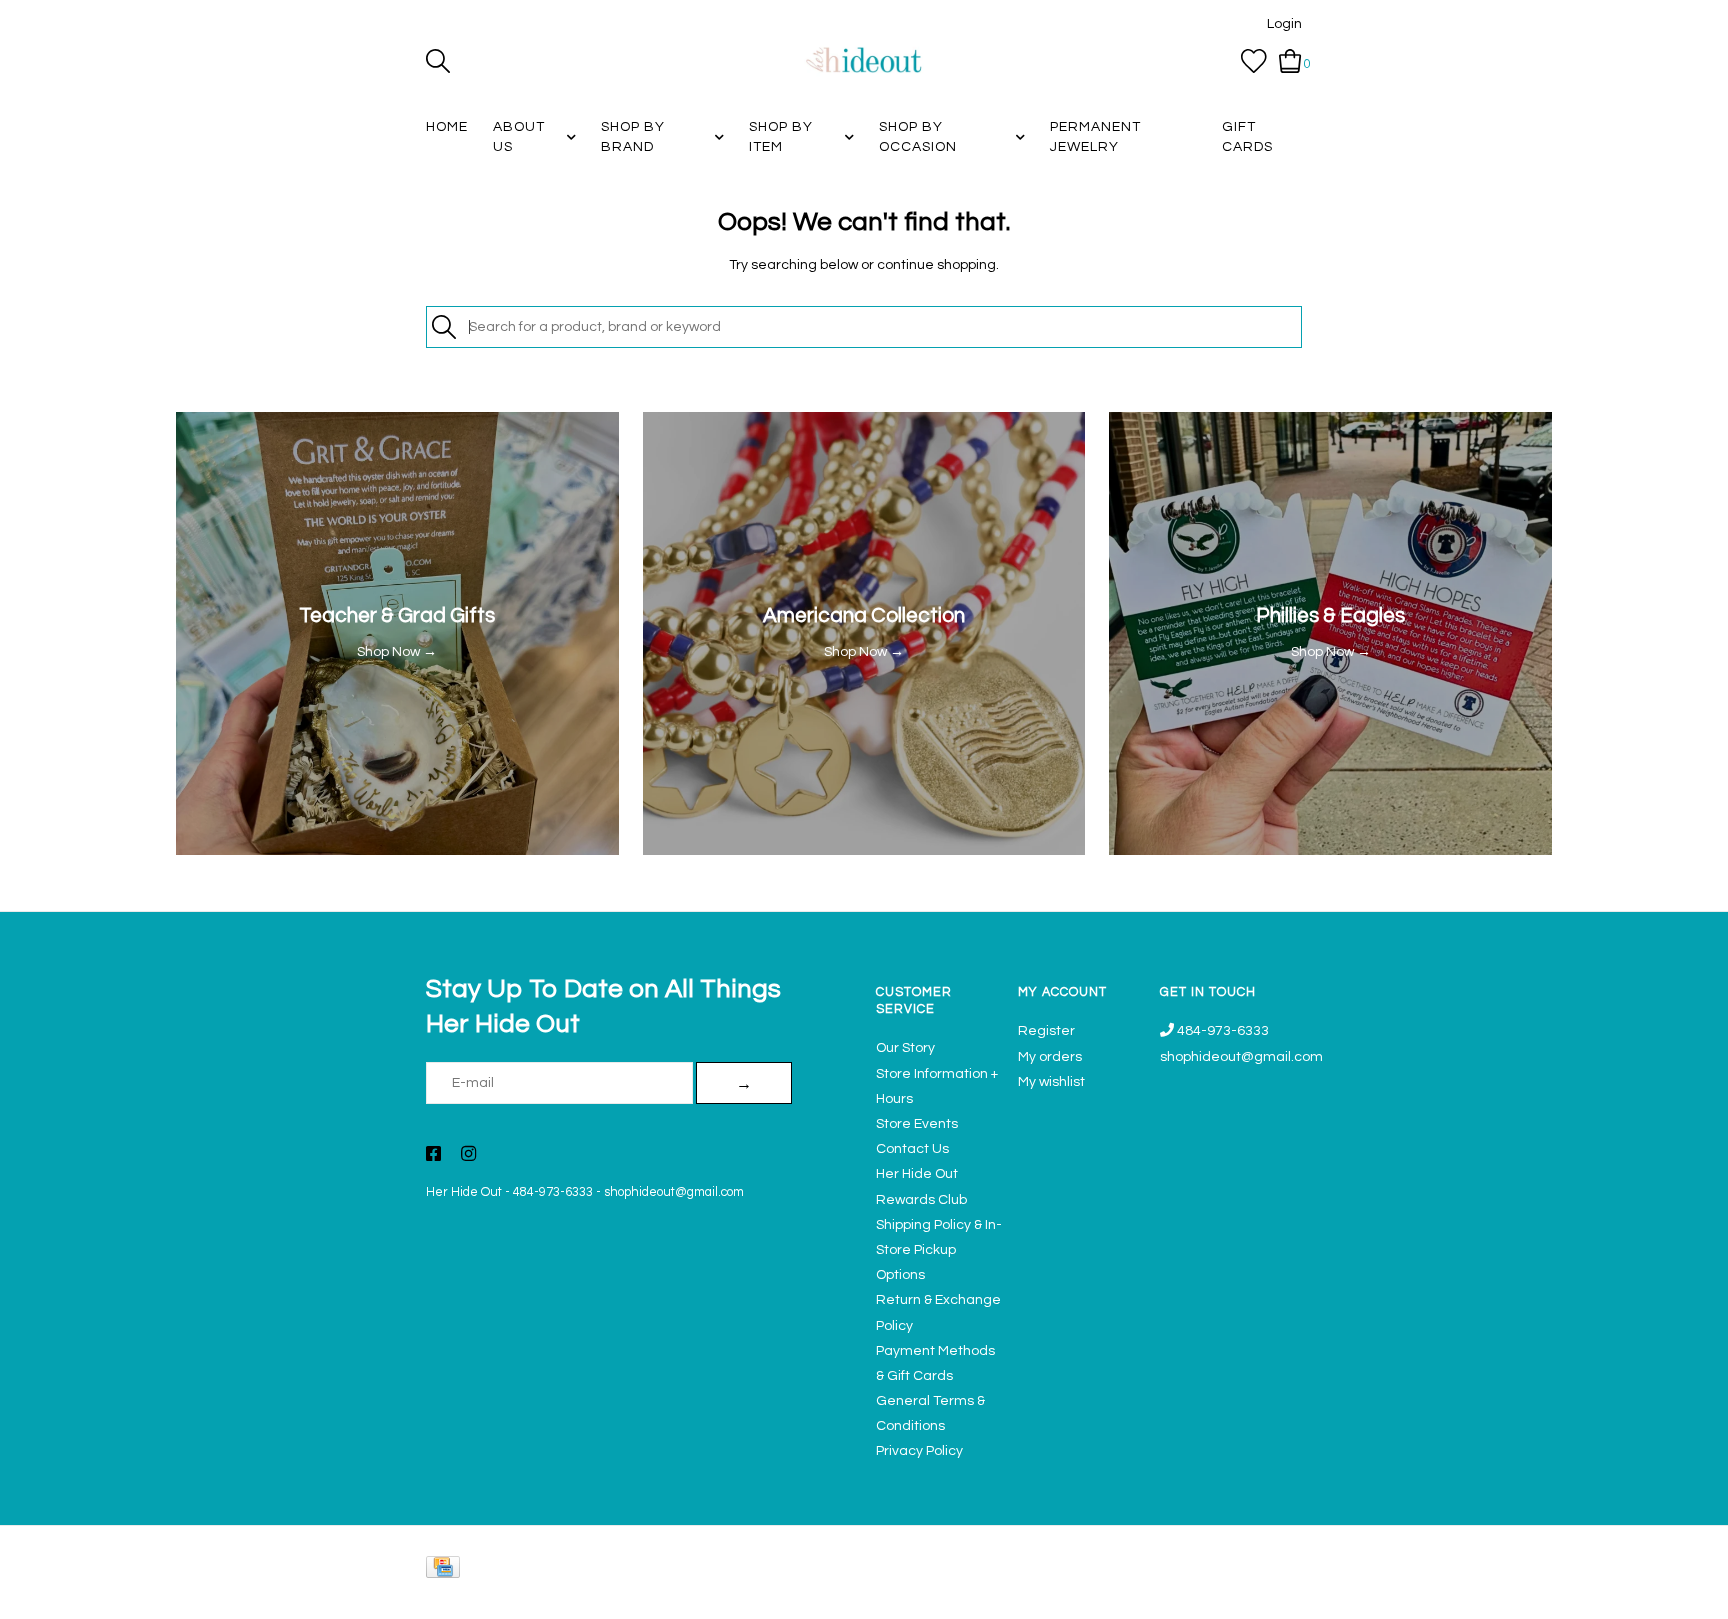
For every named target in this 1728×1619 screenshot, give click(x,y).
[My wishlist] (1254, 61)
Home (447, 127)
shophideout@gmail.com (674, 1192)
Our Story (905, 1048)
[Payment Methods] (446, 1571)
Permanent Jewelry (1095, 137)
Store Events (917, 1124)
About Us (519, 137)
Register (1046, 1031)
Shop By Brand (633, 137)
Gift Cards (1247, 137)
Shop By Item (781, 137)
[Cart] (1290, 61)
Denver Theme (1124, 1594)
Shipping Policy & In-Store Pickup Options (939, 1250)
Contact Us (912, 1149)
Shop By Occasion (918, 137)
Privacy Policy (919, 1451)
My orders (1050, 1057)
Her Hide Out (464, 1192)
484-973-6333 (553, 1192)
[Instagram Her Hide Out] (468, 1156)
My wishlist (1051, 1082)
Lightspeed (1281, 1594)
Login (1284, 24)
